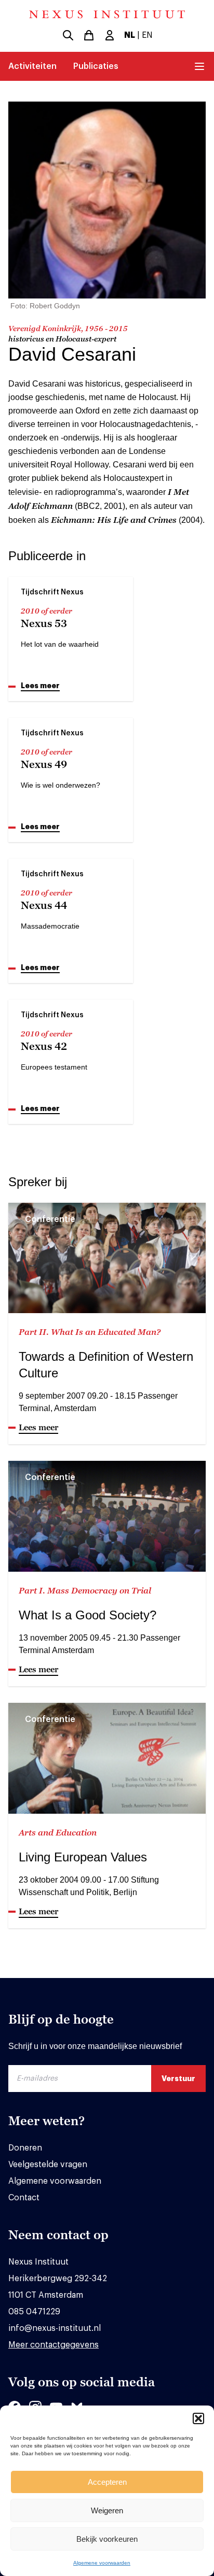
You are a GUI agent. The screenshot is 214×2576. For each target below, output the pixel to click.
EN (147, 35)
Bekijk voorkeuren (107, 2539)
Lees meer (40, 686)
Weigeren (107, 2510)
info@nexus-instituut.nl (55, 2328)
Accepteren (107, 2482)
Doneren (25, 2148)
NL (130, 35)
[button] (198, 2418)
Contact (24, 2198)
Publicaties (96, 66)
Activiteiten (32, 66)
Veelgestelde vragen (48, 2165)
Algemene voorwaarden (102, 2563)
